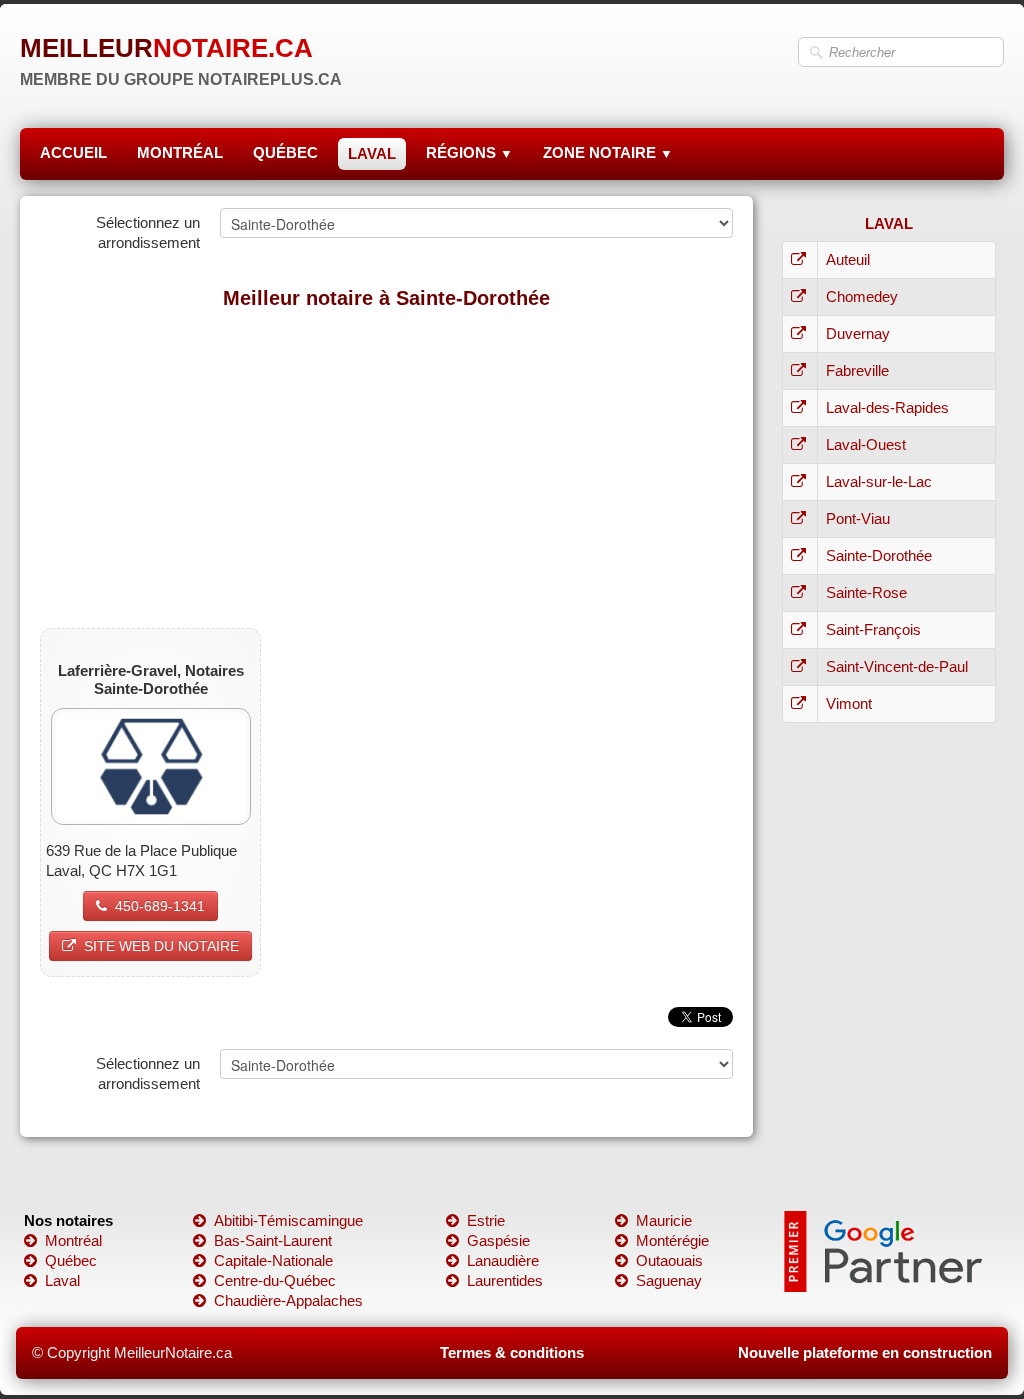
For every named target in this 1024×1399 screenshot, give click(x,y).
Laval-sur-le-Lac (879, 481)
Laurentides (505, 1280)
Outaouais (669, 1260)
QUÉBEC (285, 152)
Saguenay (669, 1280)
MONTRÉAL (180, 152)
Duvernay (858, 333)
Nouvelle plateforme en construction (865, 1352)
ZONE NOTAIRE (608, 152)
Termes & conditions (512, 1352)
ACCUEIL (73, 152)
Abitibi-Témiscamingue (288, 1220)
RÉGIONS (469, 152)
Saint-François (873, 629)
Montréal (73, 1240)
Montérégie (672, 1240)
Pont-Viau (858, 518)
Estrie (486, 1220)
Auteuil (848, 259)
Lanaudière (503, 1260)
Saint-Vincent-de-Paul (897, 666)
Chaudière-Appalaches (288, 1300)
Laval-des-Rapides (887, 407)
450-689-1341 (160, 906)
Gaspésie (498, 1240)
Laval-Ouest (866, 444)
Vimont (849, 703)
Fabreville (857, 370)
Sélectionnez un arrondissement (148, 232)
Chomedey (862, 296)
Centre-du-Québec (275, 1280)
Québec (71, 1260)
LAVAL (372, 153)
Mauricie (664, 1220)
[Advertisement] (386, 468)
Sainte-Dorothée (879, 555)
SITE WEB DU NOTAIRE (161, 946)
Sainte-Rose (866, 592)
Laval (62, 1280)
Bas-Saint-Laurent (273, 1240)
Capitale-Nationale (273, 1260)
